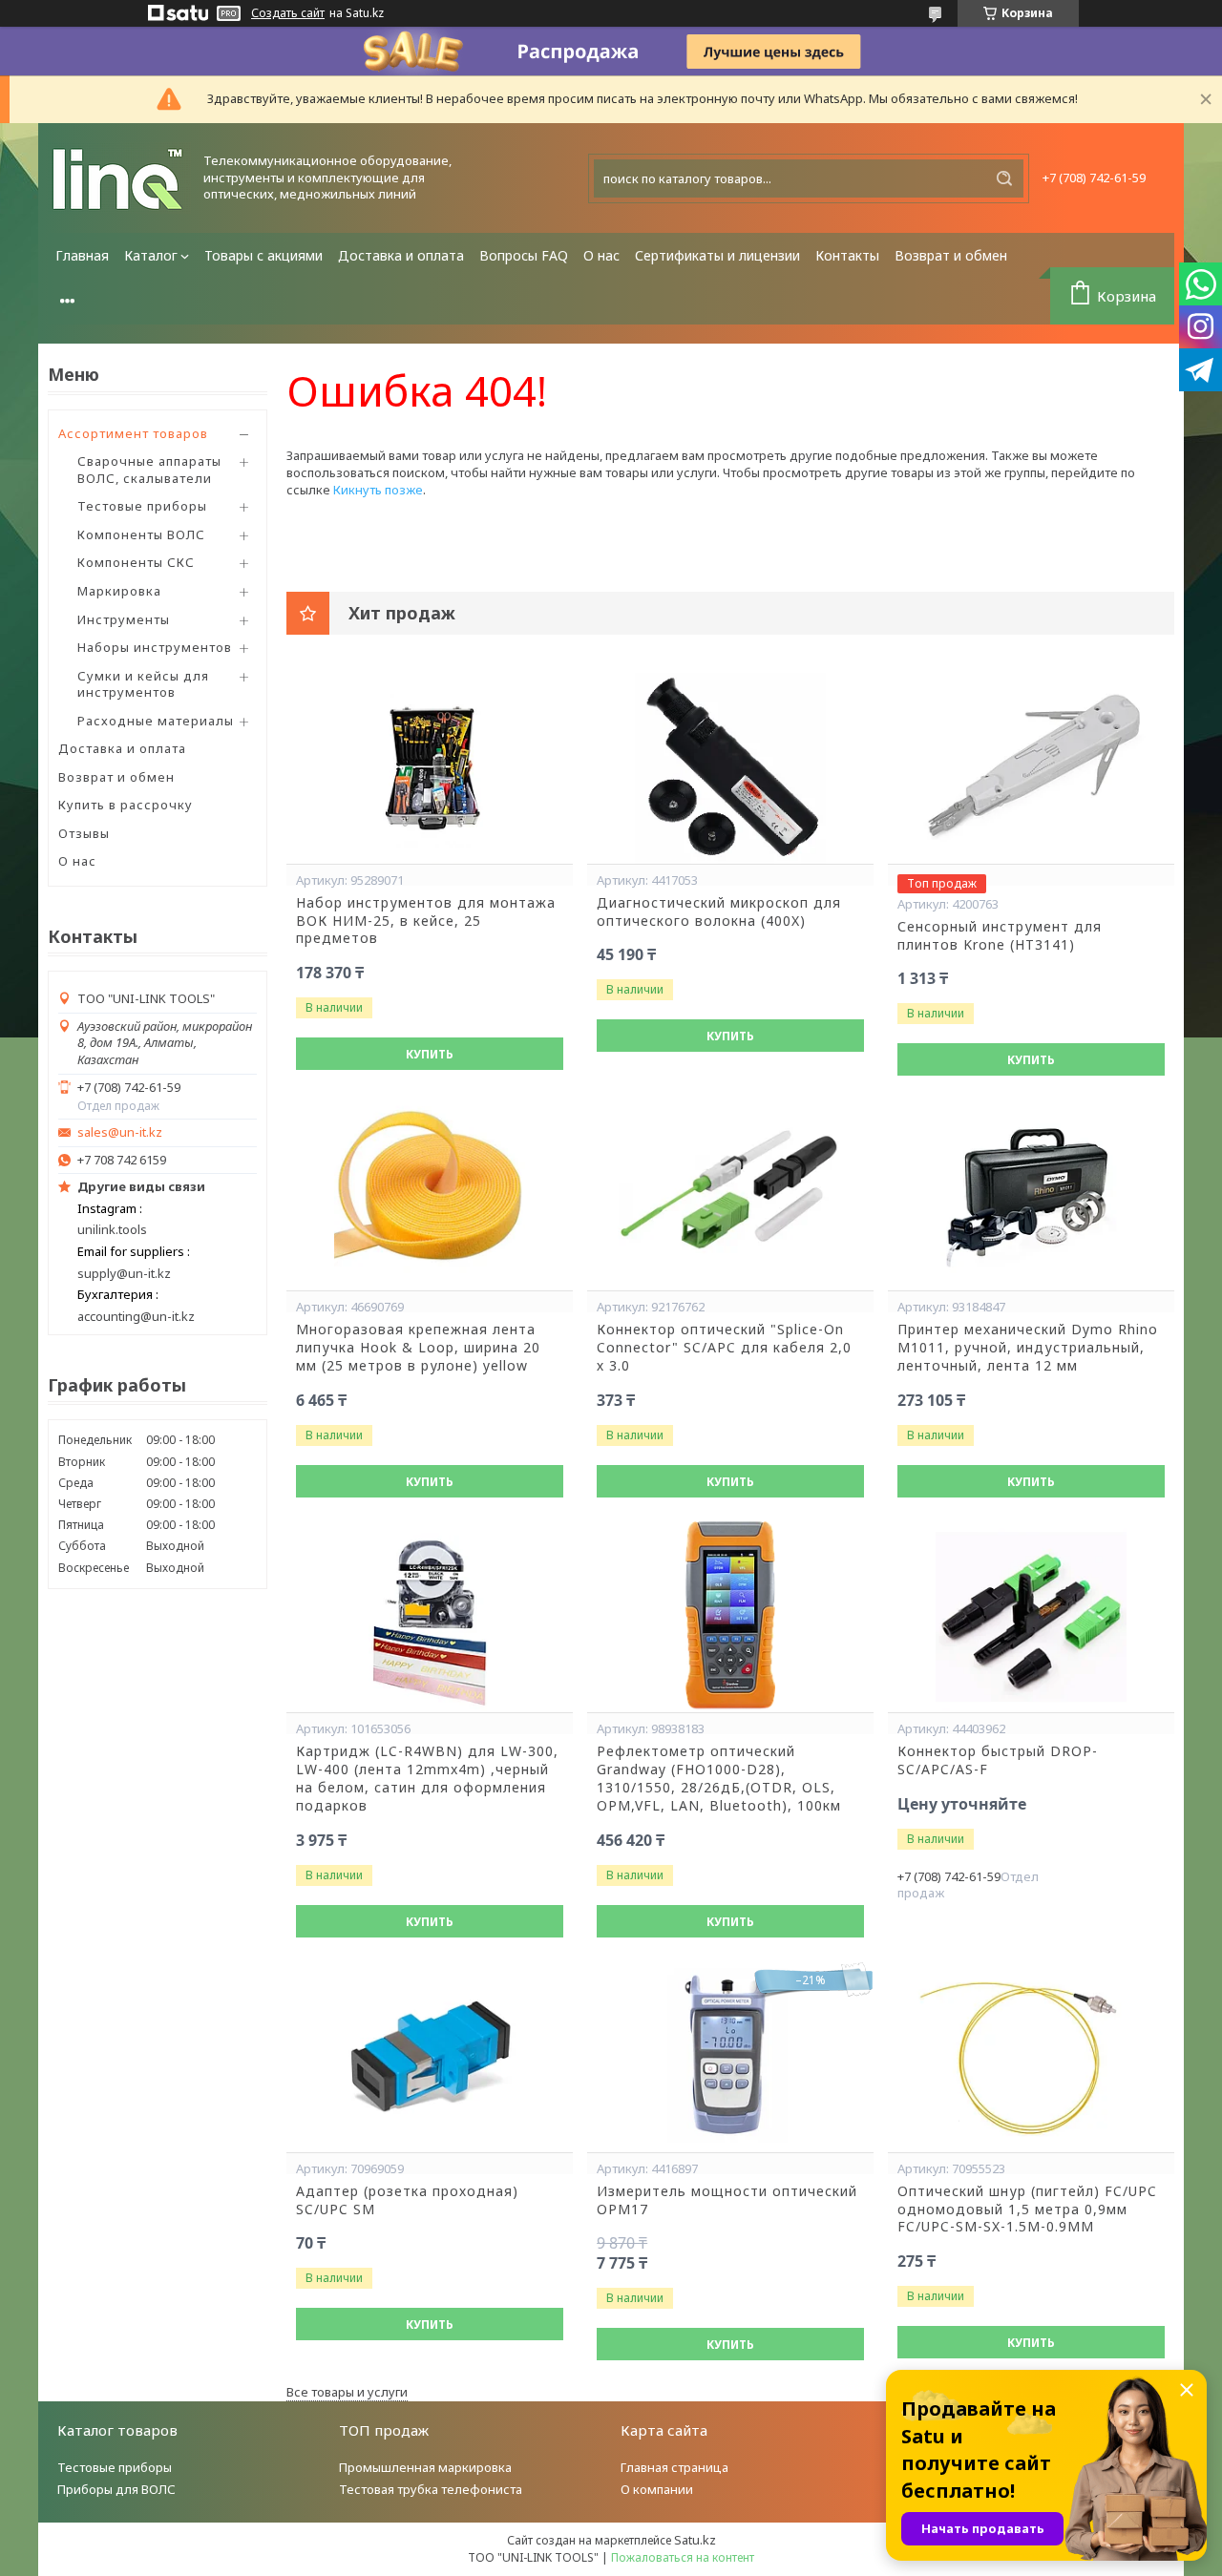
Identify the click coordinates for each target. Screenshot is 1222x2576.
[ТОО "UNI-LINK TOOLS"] (119, 178)
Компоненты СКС (136, 562)
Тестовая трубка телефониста (431, 2489)
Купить (430, 1054)
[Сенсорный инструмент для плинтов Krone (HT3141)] (1031, 768)
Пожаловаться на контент (683, 2557)
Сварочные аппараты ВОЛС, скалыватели (149, 470)
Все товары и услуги (347, 2392)
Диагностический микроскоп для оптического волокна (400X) (719, 912)
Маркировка (119, 591)
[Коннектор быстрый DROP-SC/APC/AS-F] (1031, 1617)
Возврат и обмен (951, 255)
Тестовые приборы (142, 506)
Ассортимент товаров (133, 433)
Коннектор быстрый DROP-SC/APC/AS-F (998, 1760)
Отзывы (84, 833)
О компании (657, 2489)
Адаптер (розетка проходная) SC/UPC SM (407, 2200)
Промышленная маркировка (425, 2467)
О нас (601, 255)
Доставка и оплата (401, 255)
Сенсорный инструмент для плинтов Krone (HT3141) (1000, 936)
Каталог (151, 255)
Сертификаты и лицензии (717, 255)
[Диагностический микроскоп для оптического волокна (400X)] (730, 768)
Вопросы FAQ (524, 255)
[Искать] (1004, 178)
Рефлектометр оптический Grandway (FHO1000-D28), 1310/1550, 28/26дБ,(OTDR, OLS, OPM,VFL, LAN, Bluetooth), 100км (719, 1779)
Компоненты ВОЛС (141, 534)
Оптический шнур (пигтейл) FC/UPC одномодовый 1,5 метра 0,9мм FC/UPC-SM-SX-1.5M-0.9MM (1027, 2209)
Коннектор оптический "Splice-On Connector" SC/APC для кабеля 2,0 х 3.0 (724, 1348)
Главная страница (674, 2467)
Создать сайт (288, 13)
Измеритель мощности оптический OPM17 (727, 2200)
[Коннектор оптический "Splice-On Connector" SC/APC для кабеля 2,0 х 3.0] (730, 1195)
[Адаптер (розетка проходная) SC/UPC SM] (430, 2057)
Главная (82, 255)
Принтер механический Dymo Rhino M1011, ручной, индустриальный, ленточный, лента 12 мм (1028, 1348)
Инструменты (124, 619)
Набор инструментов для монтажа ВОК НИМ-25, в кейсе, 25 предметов (426, 921)
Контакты (847, 255)
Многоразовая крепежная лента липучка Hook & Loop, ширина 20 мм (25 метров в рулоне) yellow (418, 1348)
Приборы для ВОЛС (116, 2489)
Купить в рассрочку (126, 805)
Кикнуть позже (378, 490)
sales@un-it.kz (120, 1132)
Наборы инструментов (155, 647)
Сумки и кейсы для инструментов (143, 684)
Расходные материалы (156, 721)
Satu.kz (695, 2540)
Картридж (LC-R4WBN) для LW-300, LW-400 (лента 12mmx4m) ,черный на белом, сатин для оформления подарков (427, 1779)
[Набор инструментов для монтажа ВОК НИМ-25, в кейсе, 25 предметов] (430, 768)
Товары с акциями (263, 255)
